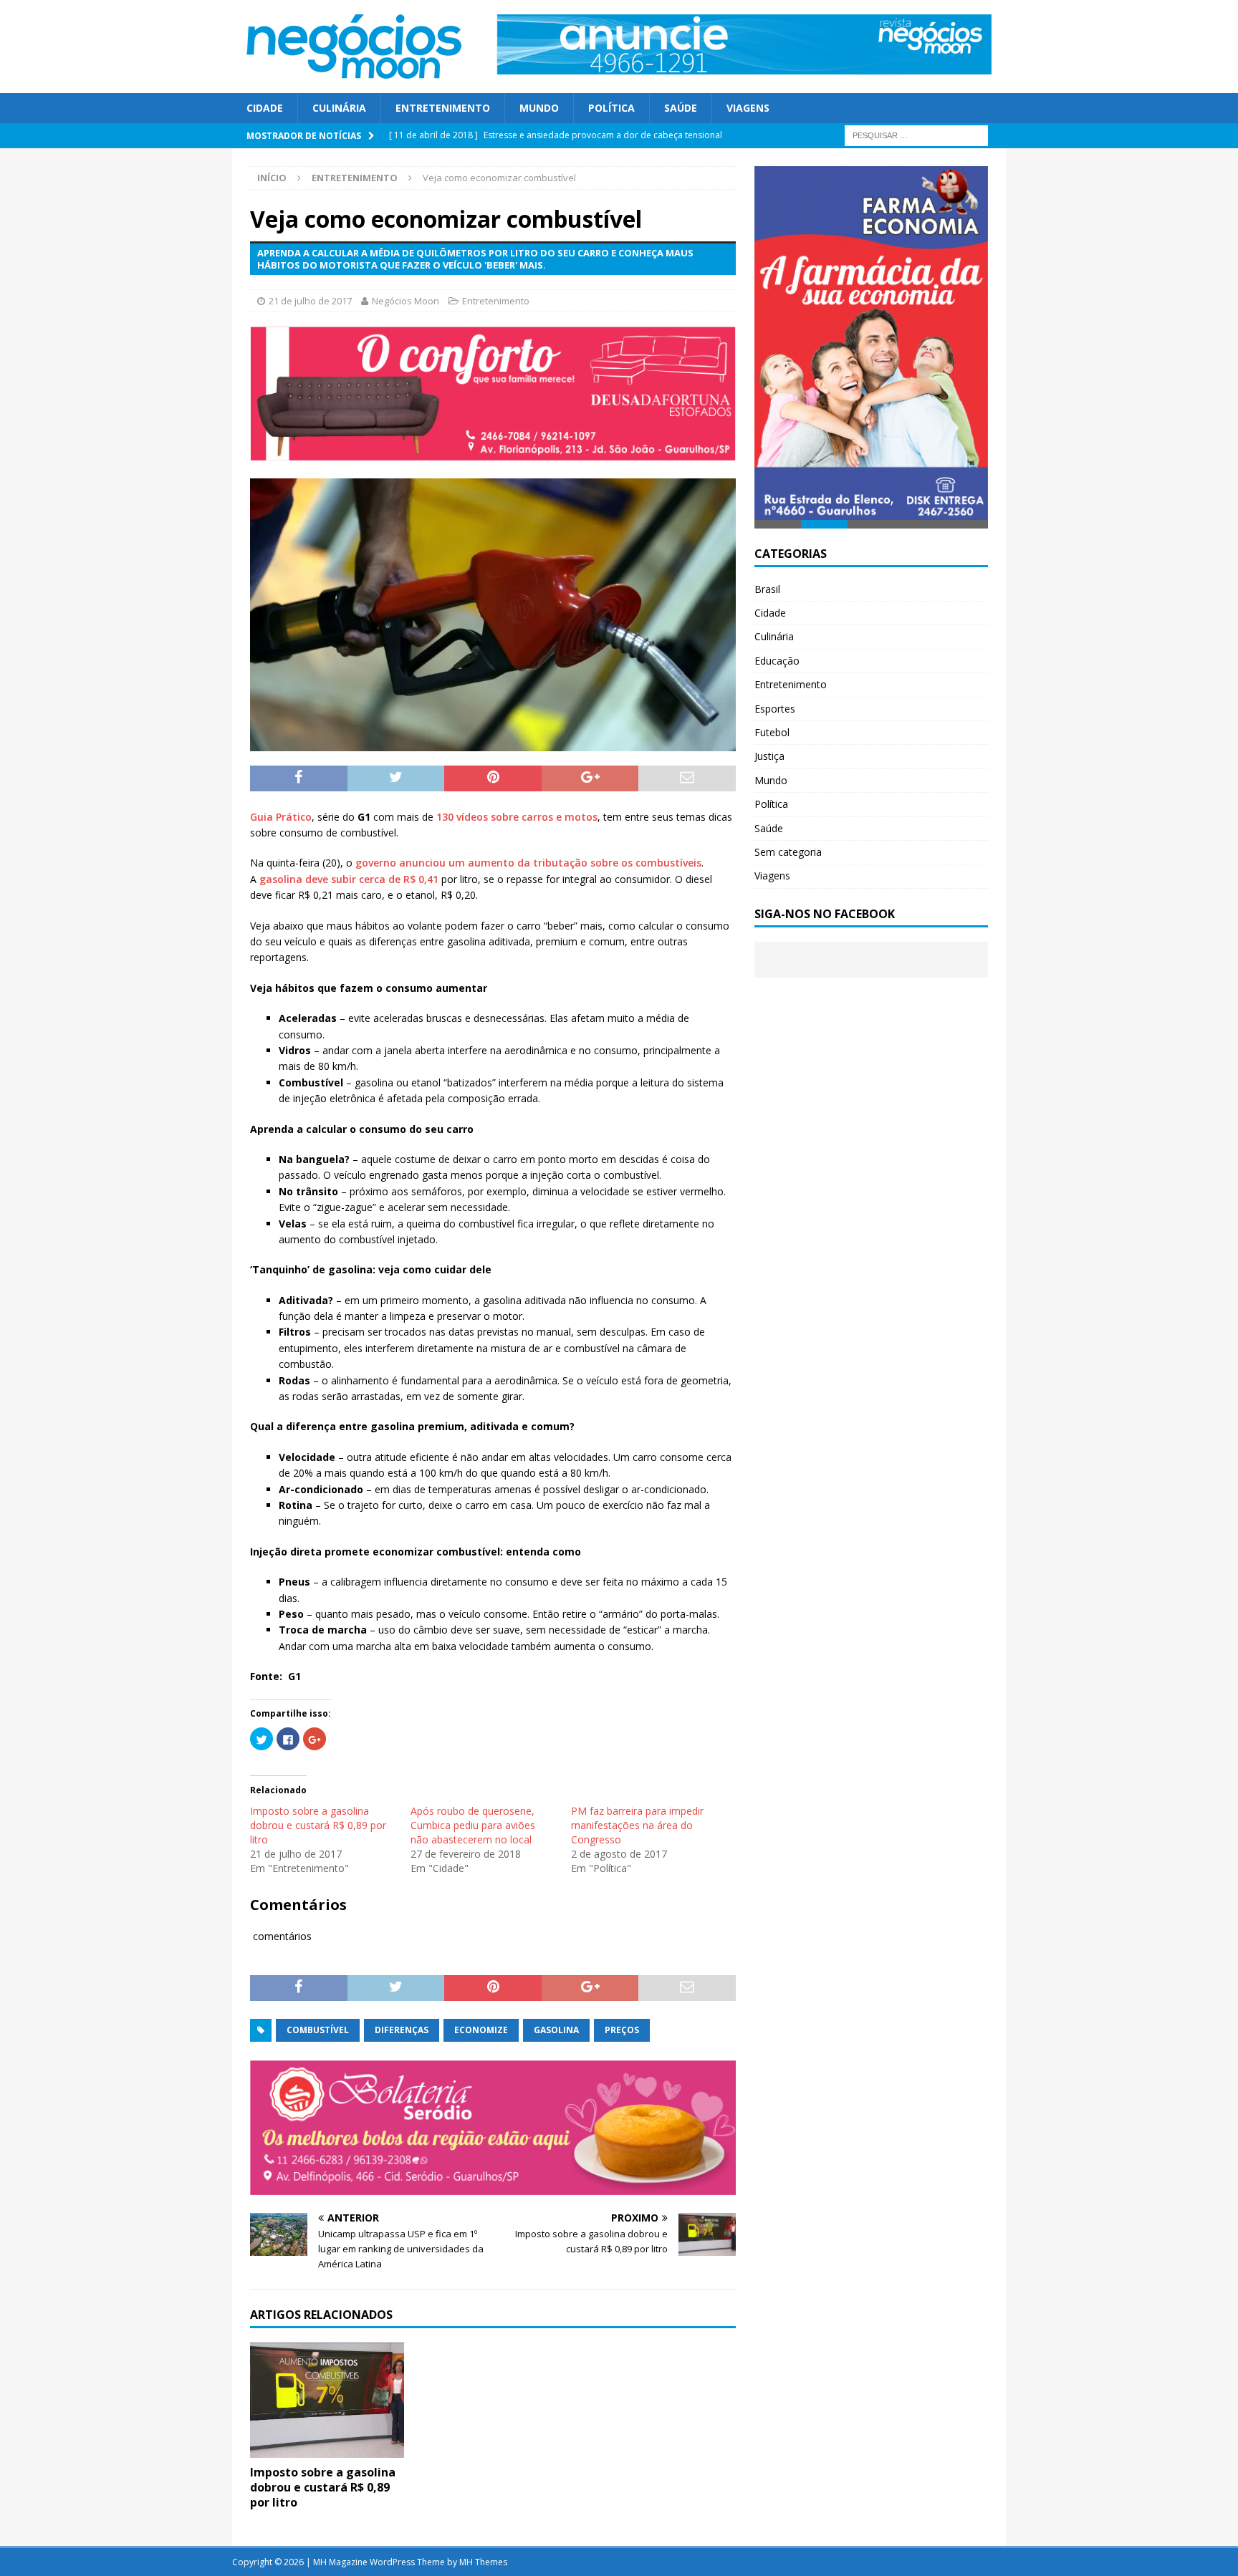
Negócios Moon (406, 301)
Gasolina (556, 2030)
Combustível (318, 2030)
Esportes (775, 709)
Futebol (772, 734)
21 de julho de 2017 (310, 301)
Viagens (748, 108)
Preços (622, 2030)
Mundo (539, 108)
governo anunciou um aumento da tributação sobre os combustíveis (528, 863)
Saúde (681, 108)
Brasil (767, 590)
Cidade (265, 108)
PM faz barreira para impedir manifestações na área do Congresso (637, 1825)
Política (611, 108)
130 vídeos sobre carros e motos (517, 817)
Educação (777, 661)
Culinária (339, 108)
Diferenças (402, 2030)
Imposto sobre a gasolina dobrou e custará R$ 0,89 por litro (318, 1825)
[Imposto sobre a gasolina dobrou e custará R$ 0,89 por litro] (327, 2450)
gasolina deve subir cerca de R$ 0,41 (349, 879)
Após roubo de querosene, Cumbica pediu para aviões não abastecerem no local (473, 1825)
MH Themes (483, 2562)
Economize (481, 2030)
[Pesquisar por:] (916, 135)
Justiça (769, 757)
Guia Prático (281, 817)
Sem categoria (788, 853)
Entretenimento (443, 108)
